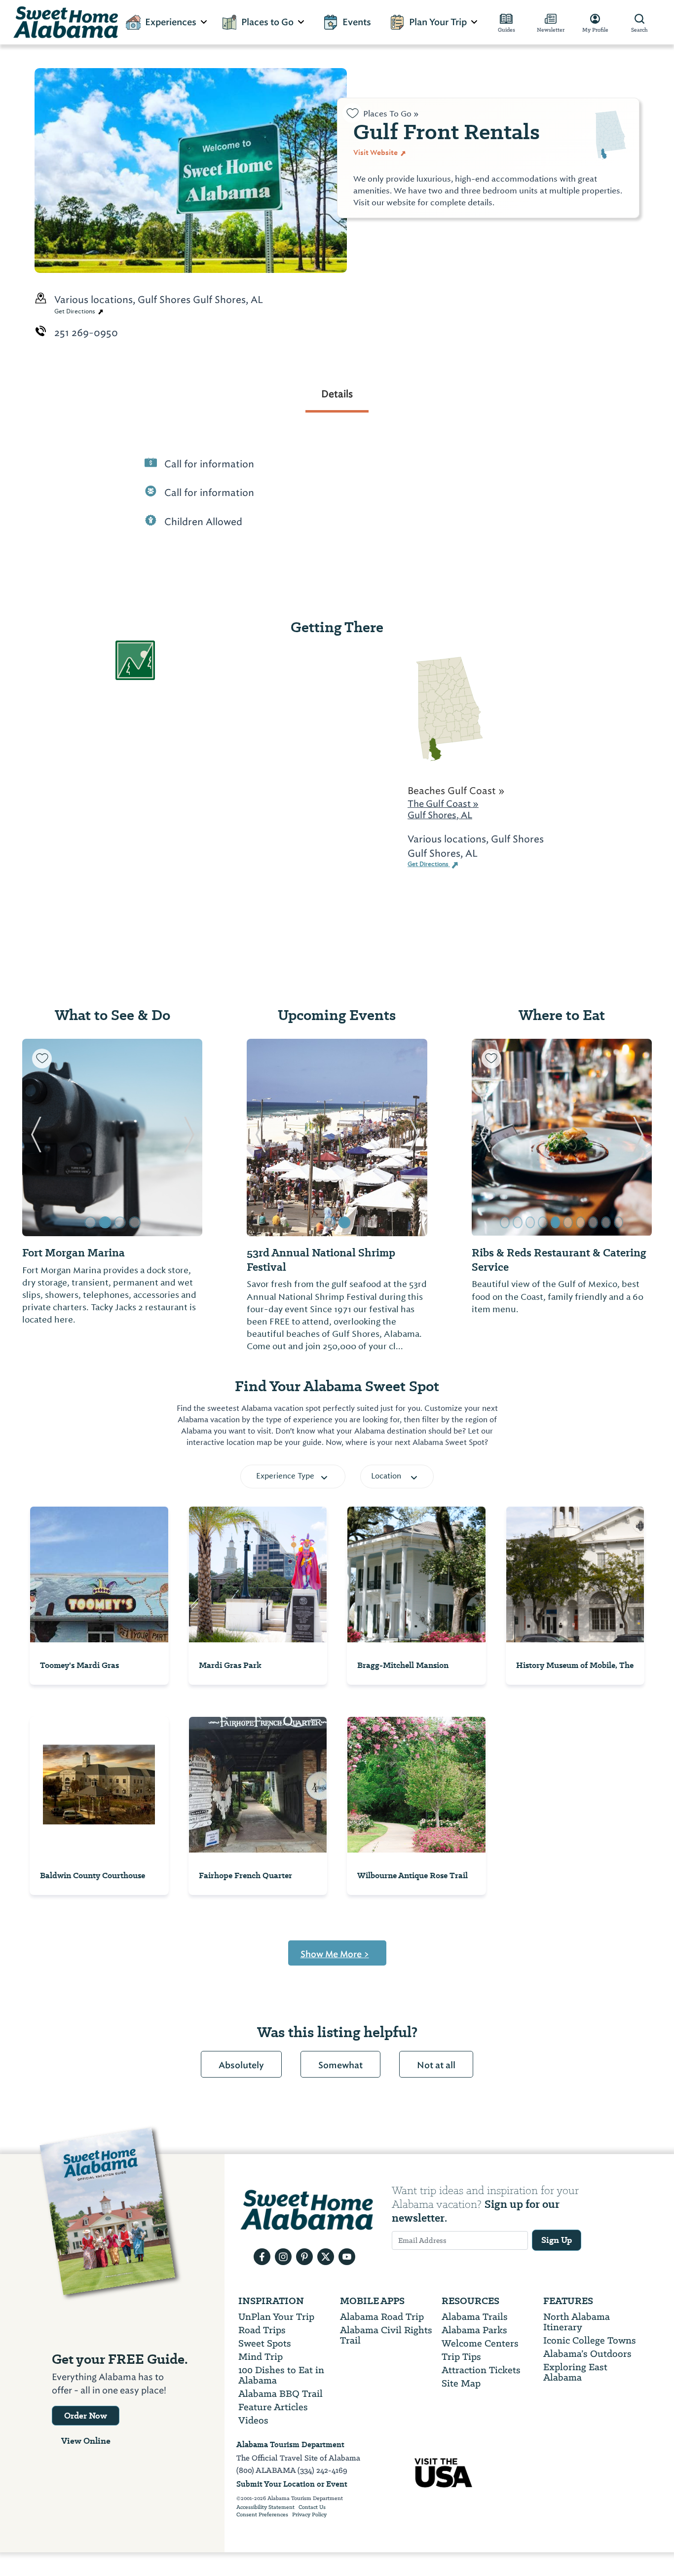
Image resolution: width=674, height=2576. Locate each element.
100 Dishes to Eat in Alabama (281, 2375)
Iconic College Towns (590, 2340)
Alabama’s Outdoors (587, 2354)
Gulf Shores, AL (440, 815)
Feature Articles (273, 2407)
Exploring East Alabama (575, 2372)
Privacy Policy (309, 2515)
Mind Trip (261, 2357)
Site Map (461, 2383)
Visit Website (376, 152)
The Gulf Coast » (443, 804)
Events (357, 22)
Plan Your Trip (438, 22)
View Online (86, 2441)
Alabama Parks (474, 2330)
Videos (253, 2420)
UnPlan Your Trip (276, 2317)
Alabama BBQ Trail (281, 2394)
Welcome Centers (480, 2343)
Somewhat (340, 2065)
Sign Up (557, 2240)
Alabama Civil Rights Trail (386, 2335)
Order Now (86, 2416)
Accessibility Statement (265, 2507)
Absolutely (241, 2065)
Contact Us (312, 2507)
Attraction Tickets (481, 2370)
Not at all (436, 2065)
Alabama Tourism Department (290, 2444)
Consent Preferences (262, 2515)
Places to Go (267, 22)
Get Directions (75, 311)
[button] (36, 1137)
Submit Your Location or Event (292, 2484)
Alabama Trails (475, 2317)
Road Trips (262, 2330)
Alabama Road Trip (382, 2317)
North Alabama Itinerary (577, 2322)
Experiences (171, 22)
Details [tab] (337, 394)
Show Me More (335, 1954)
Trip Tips (461, 2357)
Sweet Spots (265, 2343)
